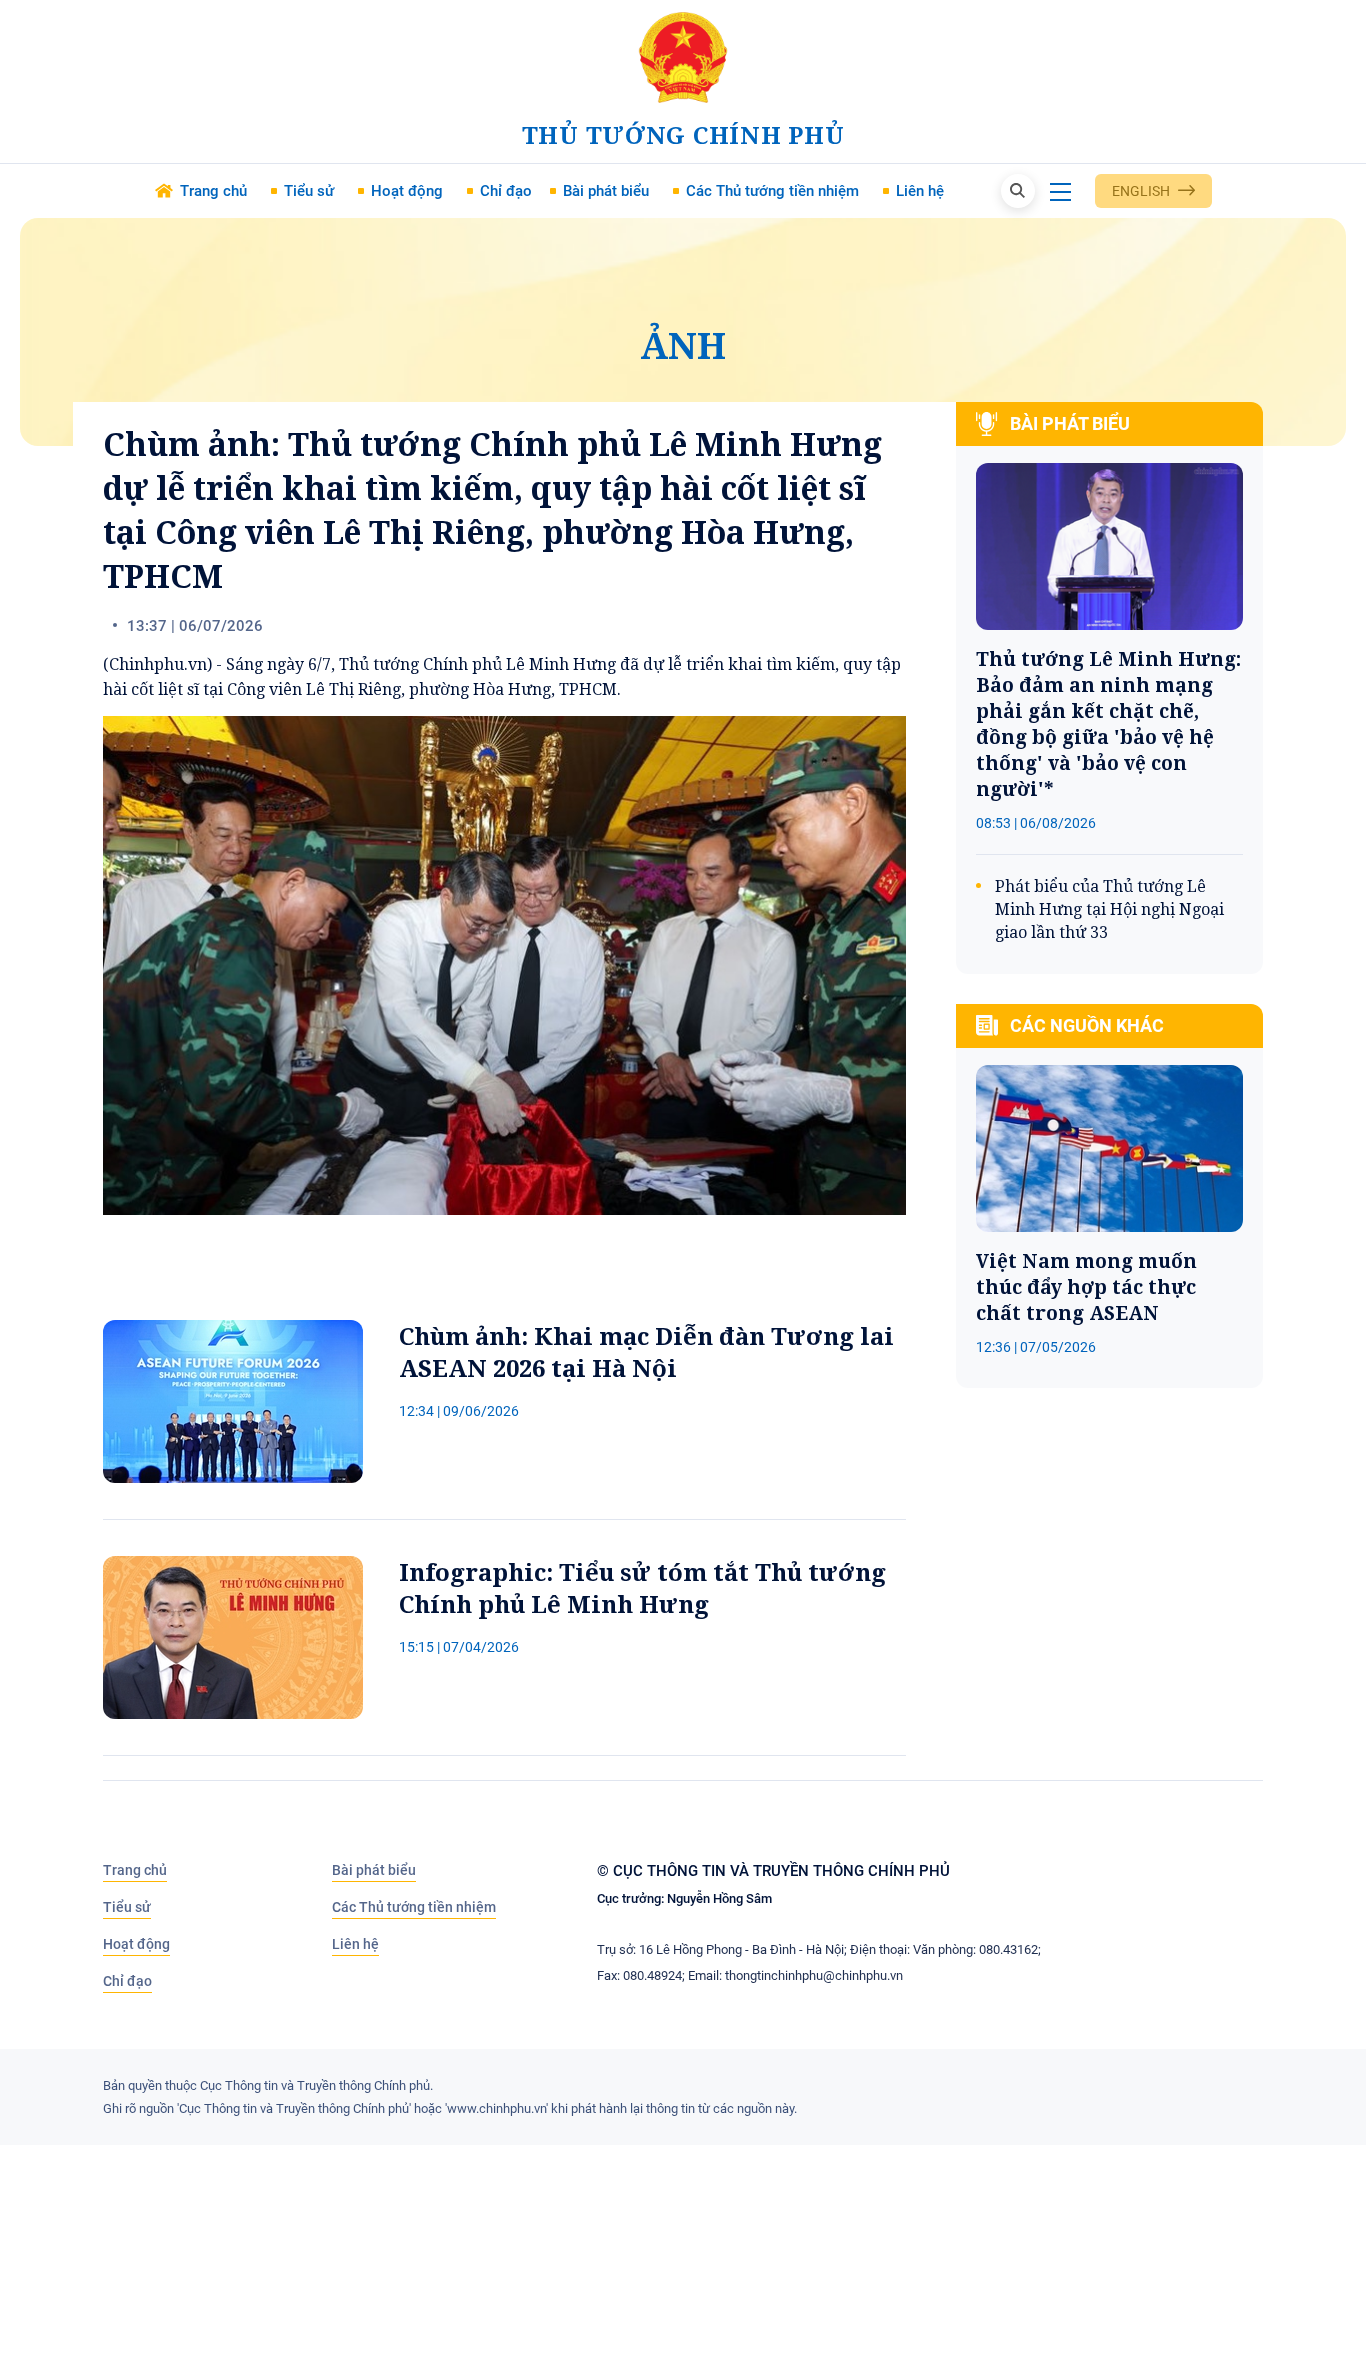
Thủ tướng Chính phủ (683, 134)
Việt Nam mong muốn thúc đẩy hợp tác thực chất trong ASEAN (1086, 1287)
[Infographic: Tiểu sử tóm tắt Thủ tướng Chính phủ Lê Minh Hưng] (233, 1637)
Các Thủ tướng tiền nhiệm (414, 1907)
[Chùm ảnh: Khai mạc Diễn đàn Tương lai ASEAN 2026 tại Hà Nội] (233, 1401)
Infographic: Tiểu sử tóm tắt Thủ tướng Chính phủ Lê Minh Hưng (642, 1588)
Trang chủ (135, 1870)
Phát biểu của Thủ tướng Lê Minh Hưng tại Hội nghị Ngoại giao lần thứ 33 (1109, 909)
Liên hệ (355, 1944)
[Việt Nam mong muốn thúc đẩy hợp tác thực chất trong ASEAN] (1109, 1148)
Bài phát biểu (374, 1870)
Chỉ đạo (127, 1981)
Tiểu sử (127, 1907)
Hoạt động (136, 1944)
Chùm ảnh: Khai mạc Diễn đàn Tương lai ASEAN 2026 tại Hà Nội (646, 1352)
